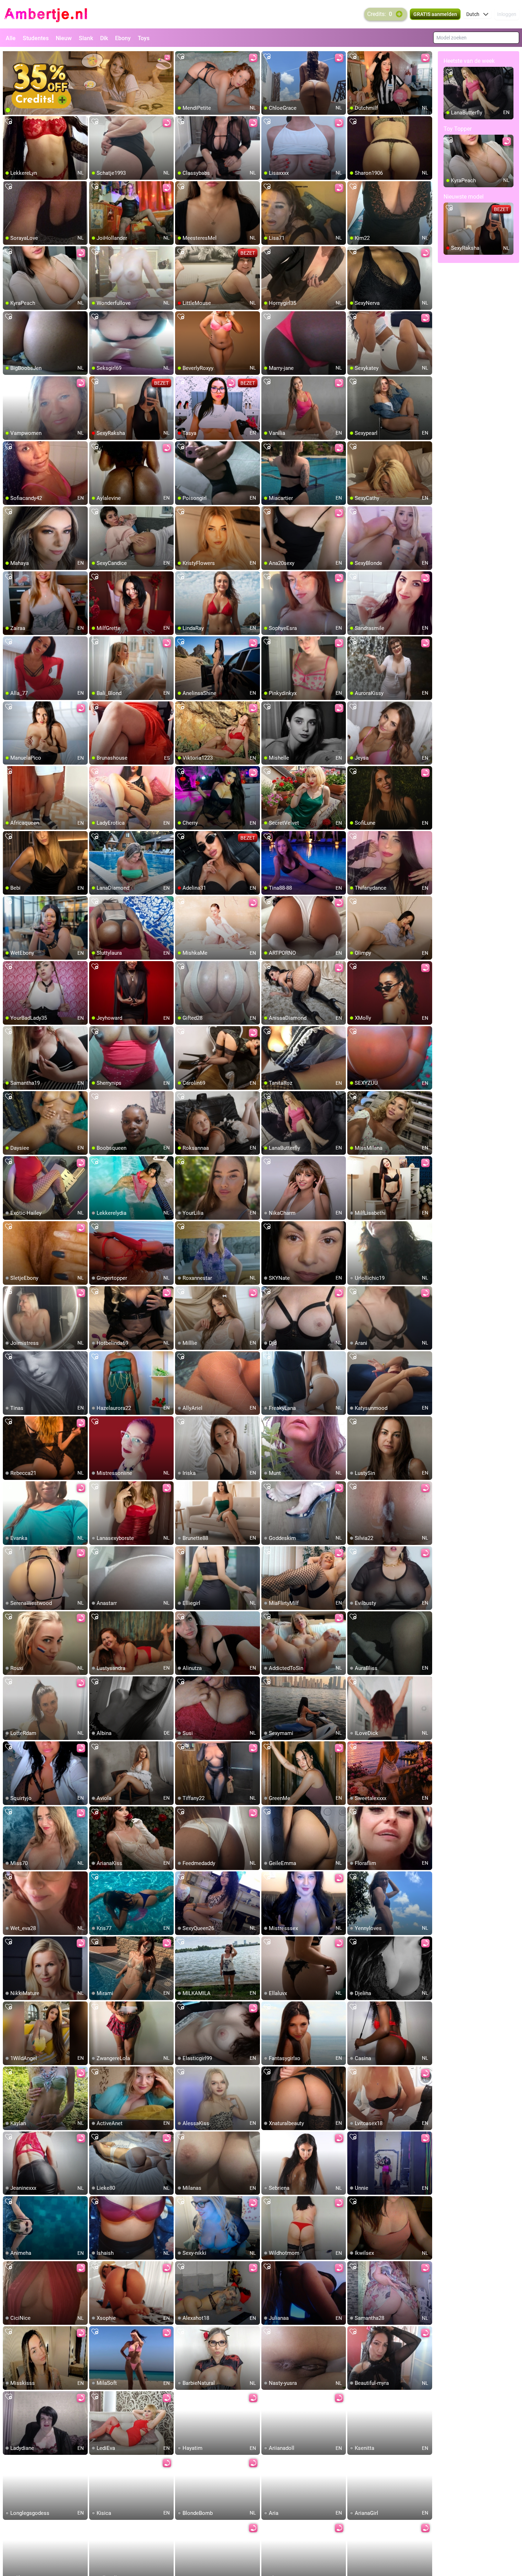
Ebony (123, 38)
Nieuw (64, 38)
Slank (86, 38)
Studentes (36, 38)
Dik (104, 38)
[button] (477, 14)
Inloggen (507, 14)
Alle (11, 38)
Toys (144, 38)
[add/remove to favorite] (181, 57)
